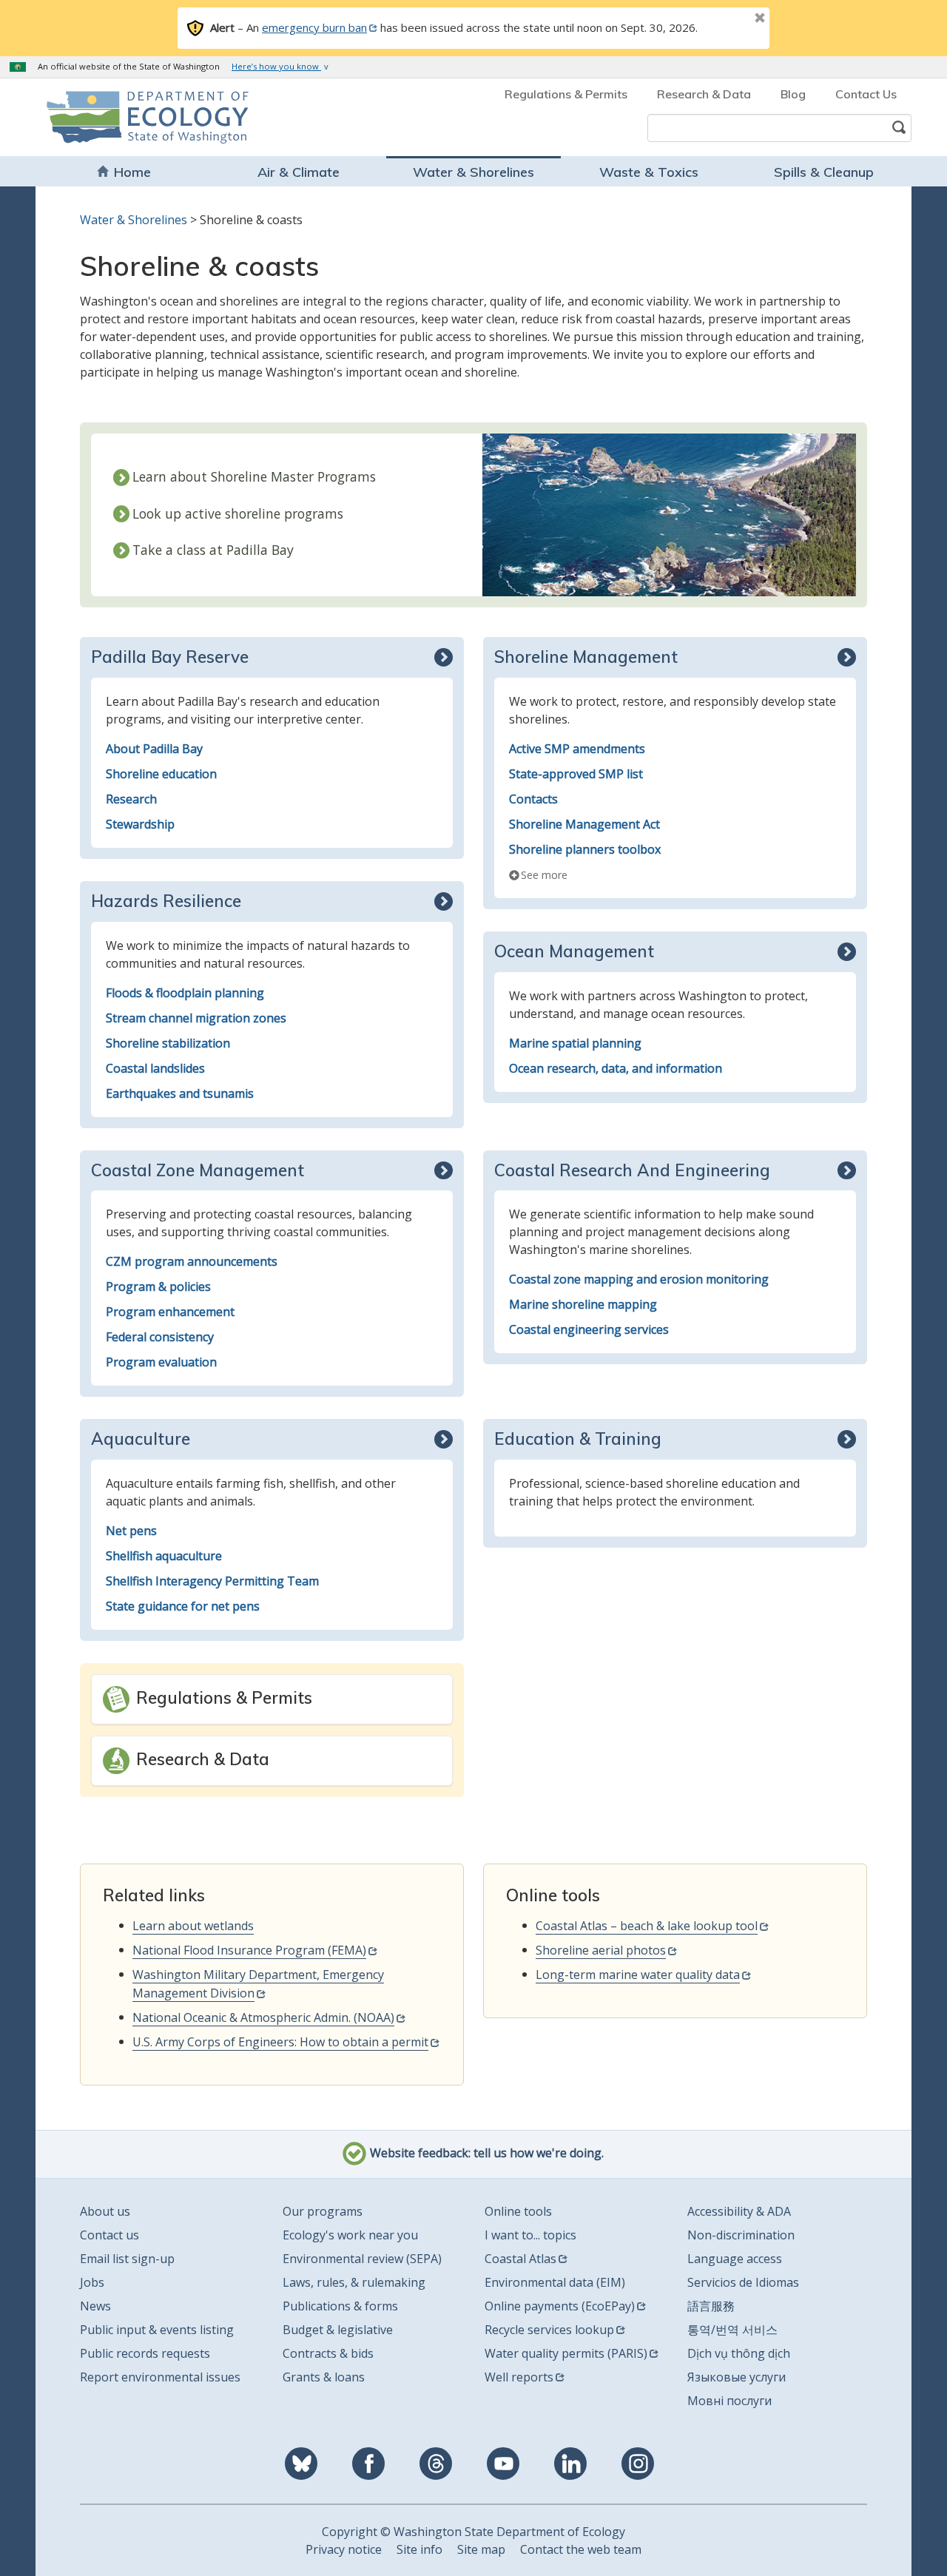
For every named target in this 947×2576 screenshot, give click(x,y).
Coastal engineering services (589, 1329)
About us (105, 2211)
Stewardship (140, 824)
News (95, 2306)
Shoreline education (161, 774)
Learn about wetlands (193, 1926)
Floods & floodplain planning (185, 993)
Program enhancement (170, 1312)
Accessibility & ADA (739, 2211)
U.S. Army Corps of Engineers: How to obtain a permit (280, 2042)
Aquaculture (141, 1439)
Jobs (92, 2282)
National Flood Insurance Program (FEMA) (249, 1950)
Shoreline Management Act (584, 824)
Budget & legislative (338, 2330)
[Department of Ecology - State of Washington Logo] (131, 117)
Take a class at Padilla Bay (213, 550)
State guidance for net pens (183, 1606)
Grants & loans (324, 2377)
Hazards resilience (166, 901)
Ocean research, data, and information (616, 1068)
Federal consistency (160, 1337)
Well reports (519, 2377)
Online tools (518, 2211)
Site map (481, 2549)
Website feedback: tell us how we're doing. (485, 2154)
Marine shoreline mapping (583, 1304)
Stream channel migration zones (196, 1018)
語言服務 (711, 2306)
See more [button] (544, 875)
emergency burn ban (314, 27)
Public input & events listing (157, 2330)
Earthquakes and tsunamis (180, 1093)
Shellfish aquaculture (164, 1556)
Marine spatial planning (575, 1043)
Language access (735, 2259)
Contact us (109, 2235)
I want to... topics (530, 2235)
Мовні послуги (729, 2401)
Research (131, 799)
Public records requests (145, 2353)
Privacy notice (344, 2549)
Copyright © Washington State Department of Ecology (473, 2532)
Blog (793, 94)
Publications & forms (340, 2306)
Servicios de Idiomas (743, 2282)
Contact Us (866, 94)
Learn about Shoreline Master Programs (254, 476)
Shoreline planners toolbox (585, 849)
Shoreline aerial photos (601, 1950)
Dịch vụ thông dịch (739, 2353)
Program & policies (158, 1287)
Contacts (533, 799)
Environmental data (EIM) (555, 2282)
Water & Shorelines (473, 172)
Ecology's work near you (350, 2235)
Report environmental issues (160, 2377)
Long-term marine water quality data (638, 1975)
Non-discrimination (741, 2235)
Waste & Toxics (649, 172)
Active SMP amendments (577, 749)
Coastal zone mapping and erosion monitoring (639, 1279)
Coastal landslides (155, 1068)
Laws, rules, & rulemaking (354, 2282)
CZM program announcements (192, 1261)
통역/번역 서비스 (732, 2330)
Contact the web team (581, 2549)
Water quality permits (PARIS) (566, 2353)
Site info (419, 2549)
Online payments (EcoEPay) (560, 2306)
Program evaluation (161, 1362)
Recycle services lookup (549, 2330)
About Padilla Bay (154, 749)
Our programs (323, 2211)
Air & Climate (299, 172)
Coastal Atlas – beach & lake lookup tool (647, 1926)
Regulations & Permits (566, 94)
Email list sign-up (127, 2259)
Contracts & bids (328, 2353)
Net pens (131, 1531)
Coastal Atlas (520, 2259)
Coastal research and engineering (632, 1170)
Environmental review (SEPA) (362, 2259)
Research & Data (704, 94)
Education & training (578, 1439)
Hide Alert (727, 19)
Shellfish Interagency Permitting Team (212, 1581)
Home (132, 172)
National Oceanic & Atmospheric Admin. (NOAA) (263, 2017)
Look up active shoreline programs (238, 513)
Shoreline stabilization (168, 1043)
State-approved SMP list (576, 774)
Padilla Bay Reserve (170, 657)
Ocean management (574, 951)
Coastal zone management (198, 1170)
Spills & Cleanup (824, 172)
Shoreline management (586, 657)
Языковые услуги (737, 2377)
